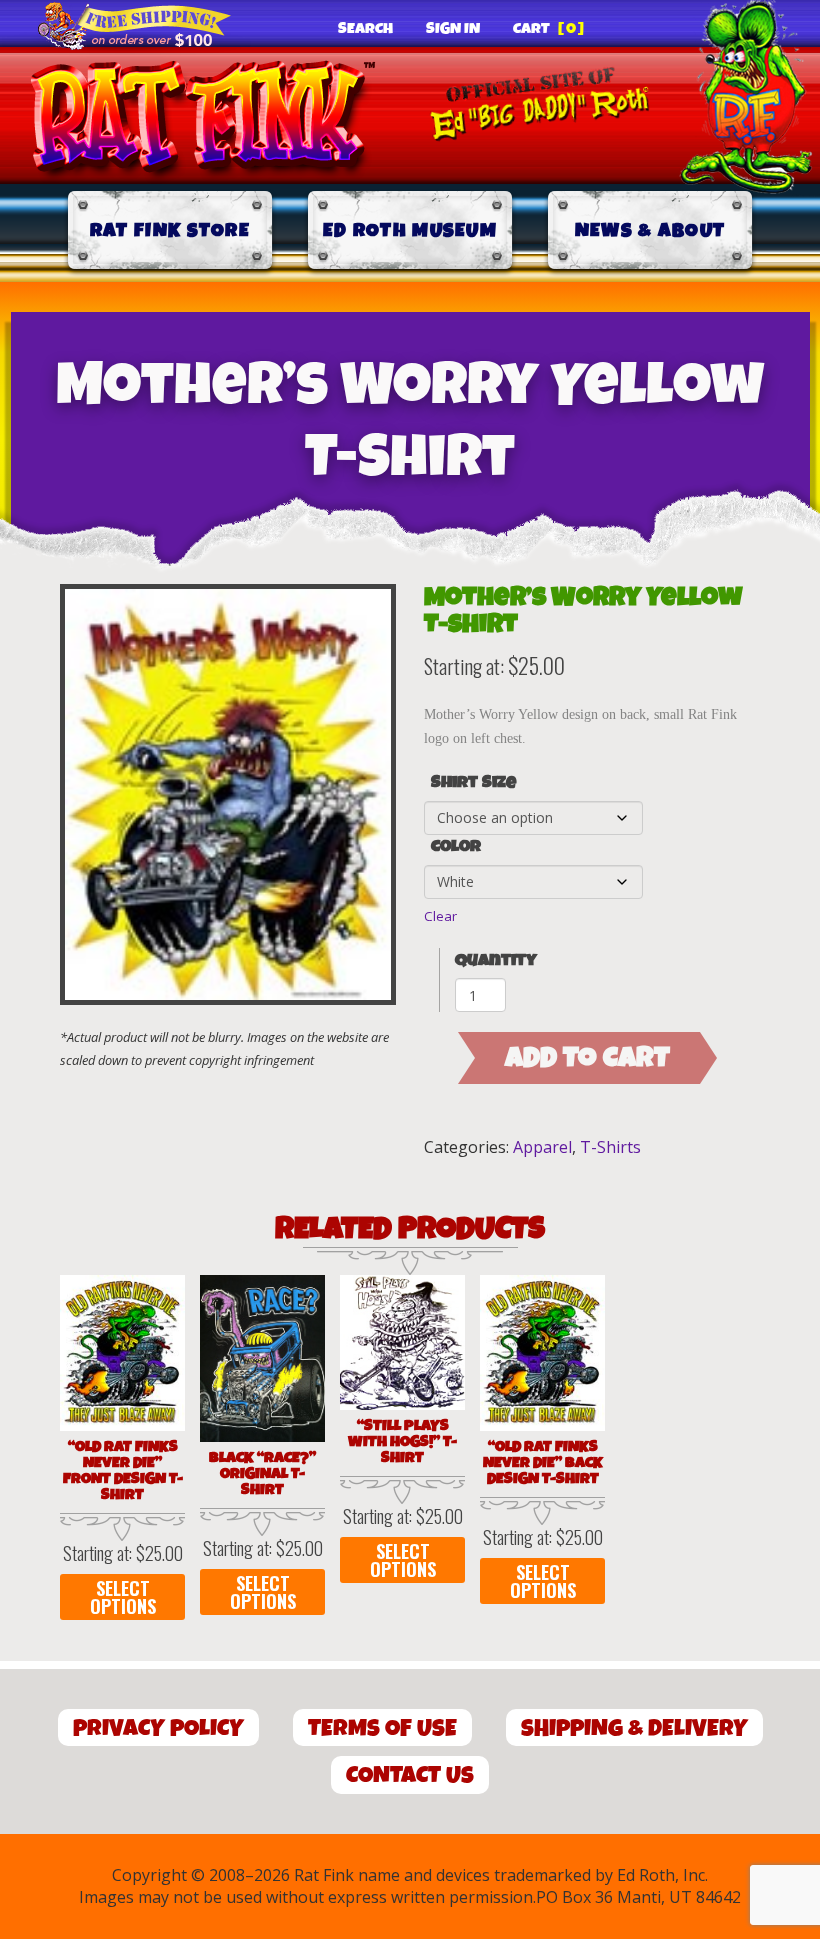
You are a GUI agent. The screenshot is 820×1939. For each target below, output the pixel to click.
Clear (440, 916)
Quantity (496, 960)
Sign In (453, 29)
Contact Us (410, 1775)
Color (456, 847)
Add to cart (587, 1058)
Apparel (542, 1147)
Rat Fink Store (170, 230)
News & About (650, 230)
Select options (123, 1597)
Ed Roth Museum (410, 230)
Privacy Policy (158, 1728)
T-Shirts (610, 1147)
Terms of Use (382, 1728)
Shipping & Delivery (634, 1728)
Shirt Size (473, 783)
